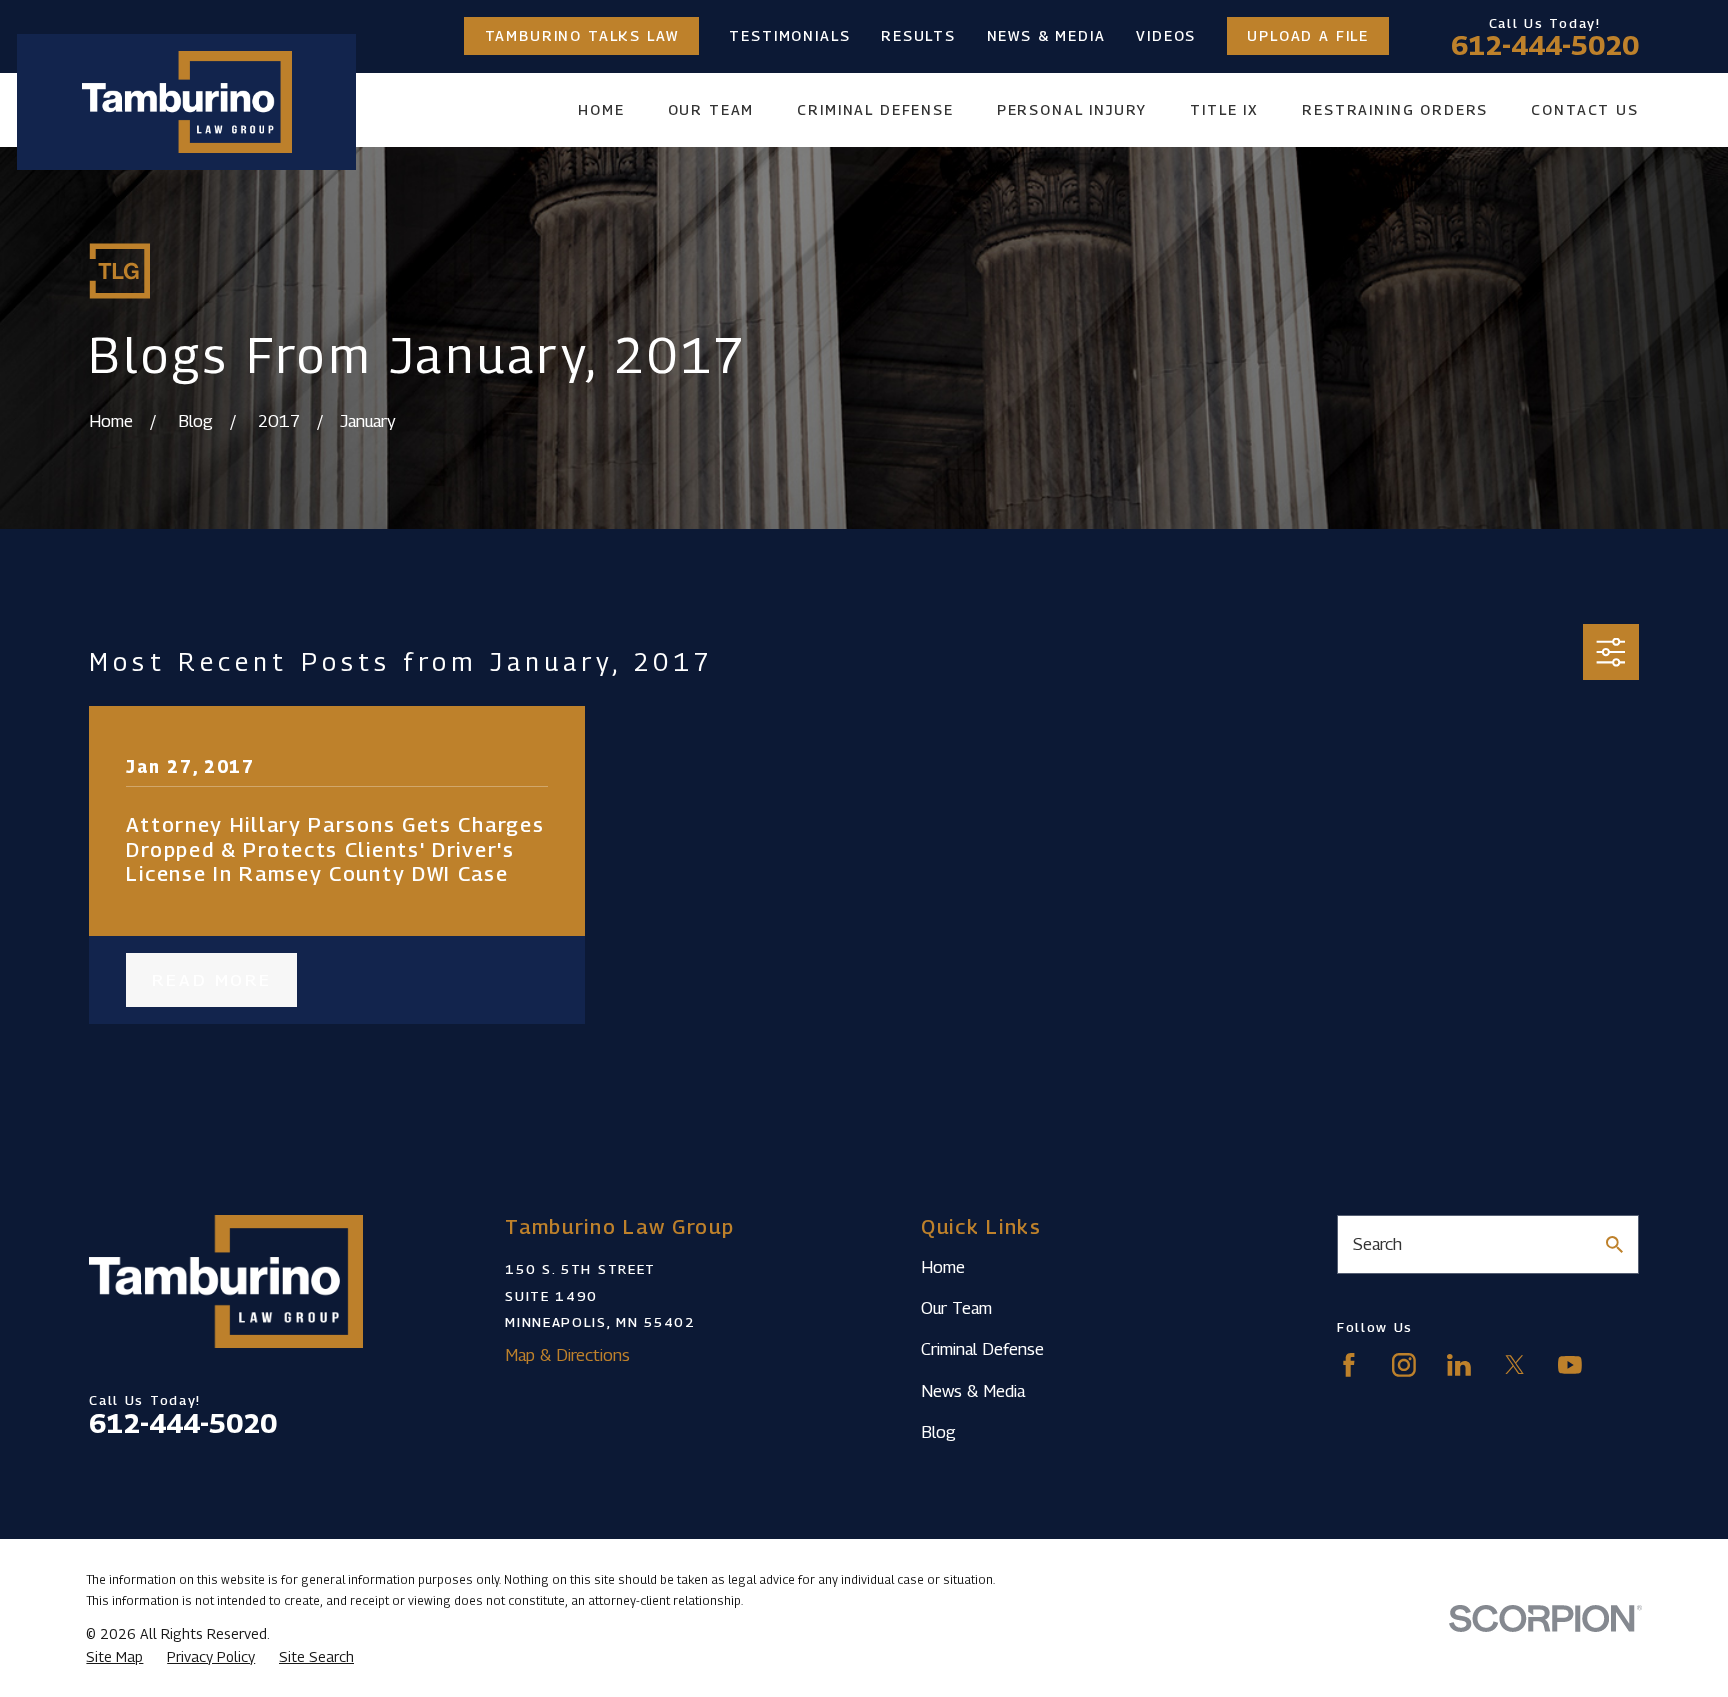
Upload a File (1308, 35)
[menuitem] (114, 1657)
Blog (938, 1432)
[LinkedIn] (1459, 1365)
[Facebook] (1349, 1365)
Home (943, 1267)
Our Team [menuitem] (711, 109)
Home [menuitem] (601, 109)
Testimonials (789, 35)
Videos (1166, 35)
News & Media (1046, 35)
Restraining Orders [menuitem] (1395, 109)
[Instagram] (1404, 1365)
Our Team (956, 1308)
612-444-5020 (1545, 45)
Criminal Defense (982, 1349)
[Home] (187, 102)
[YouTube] (1570, 1365)
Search (1377, 1244)
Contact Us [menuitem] (1584, 109)
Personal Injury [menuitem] (1072, 109)
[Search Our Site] (1614, 1244)
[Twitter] (1515, 1365)
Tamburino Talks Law (582, 35)
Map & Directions (567, 1355)
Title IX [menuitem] (1224, 109)
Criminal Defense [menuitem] (875, 109)
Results (918, 35)
